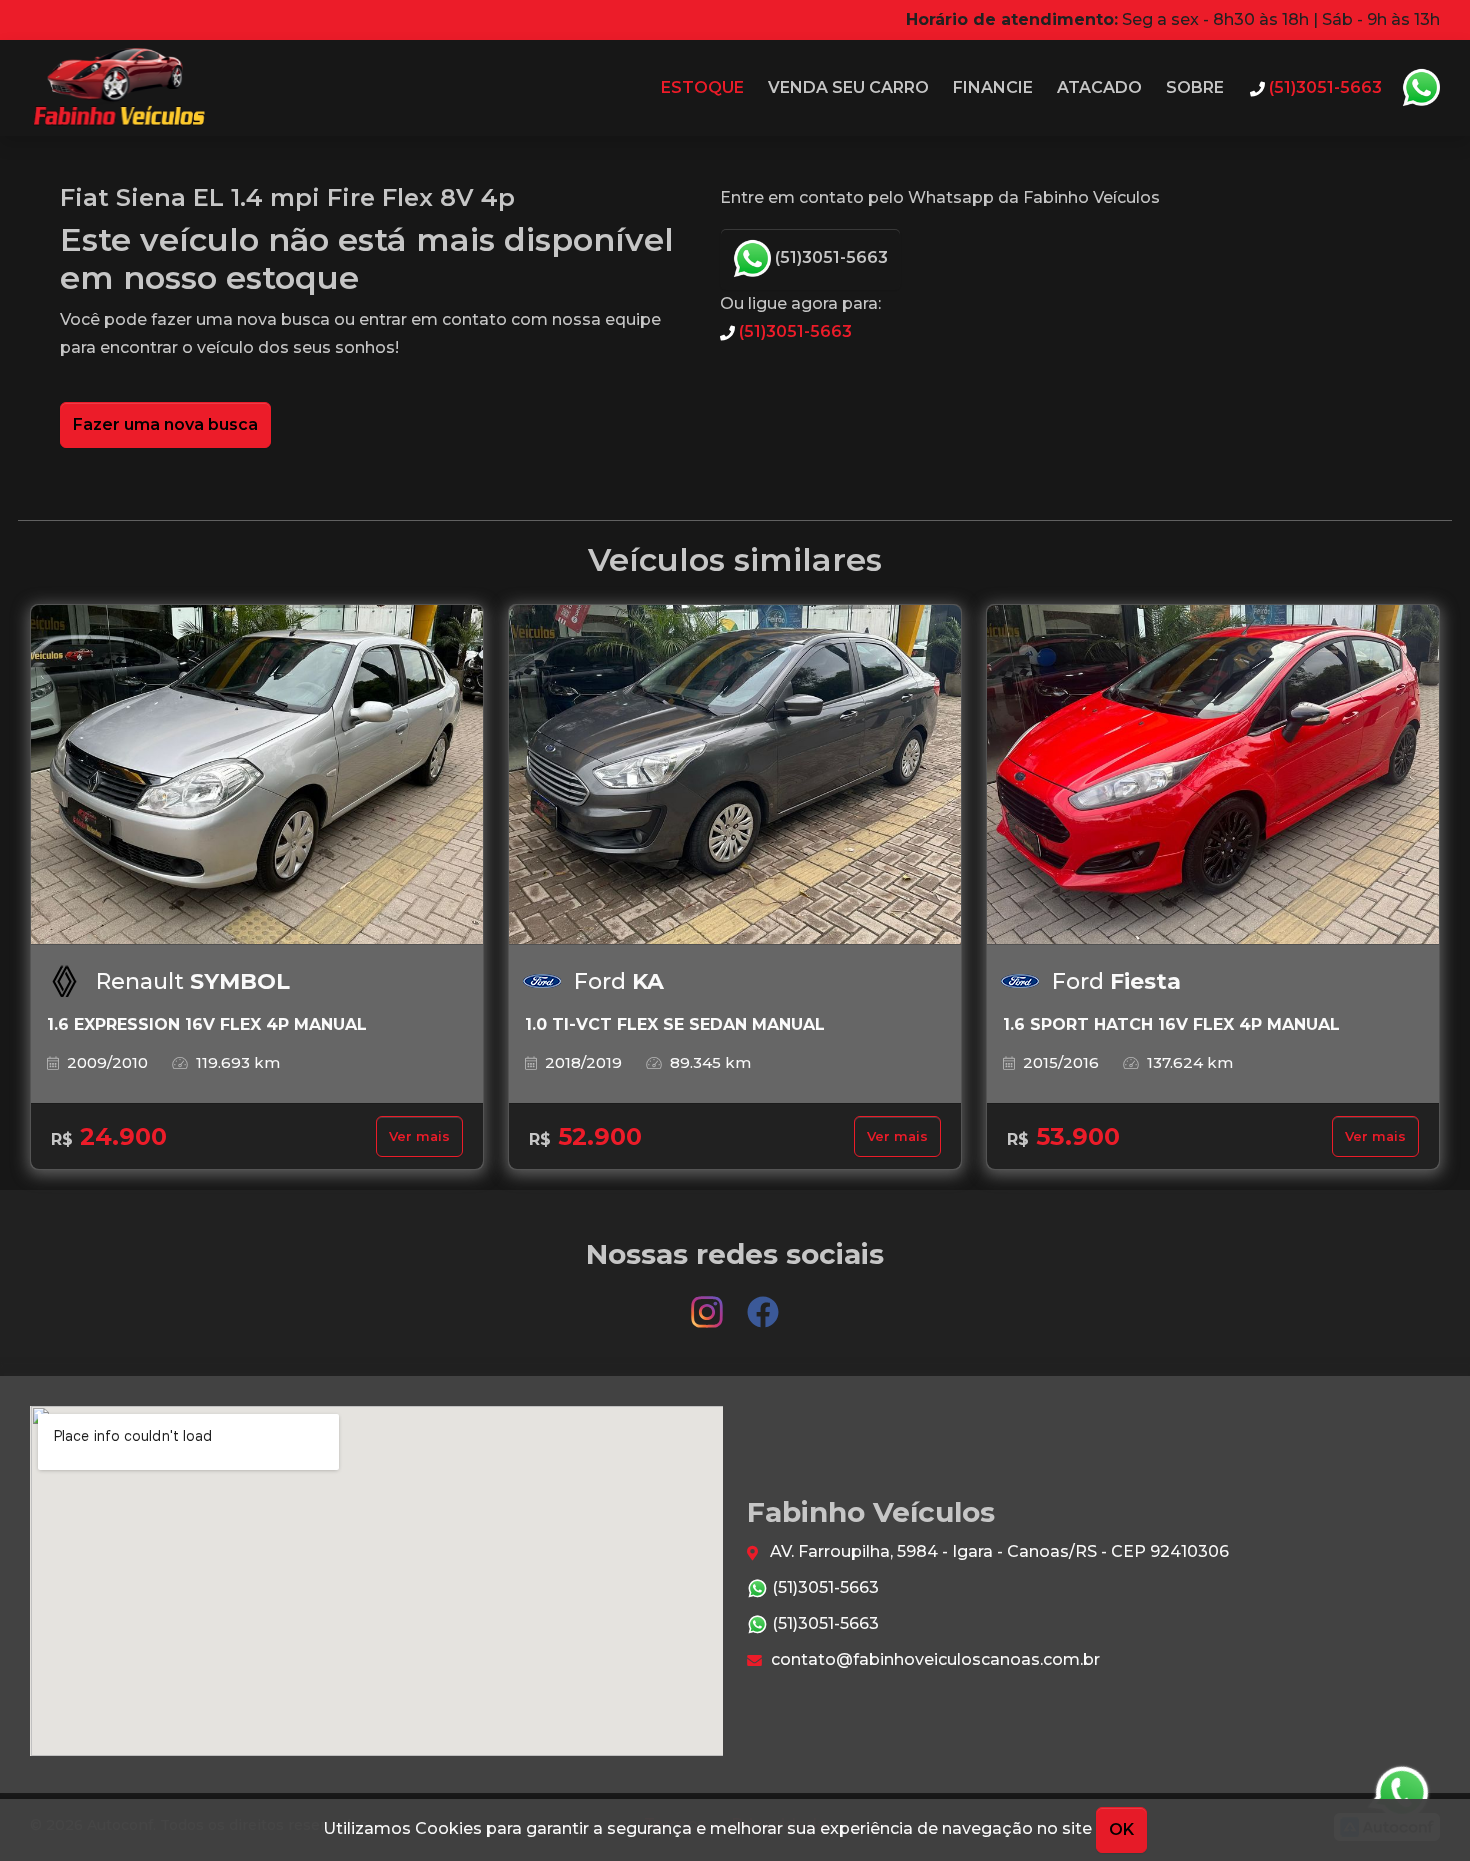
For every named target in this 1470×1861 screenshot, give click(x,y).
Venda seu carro (848, 87)
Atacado (1099, 87)
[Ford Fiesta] (1213, 775)
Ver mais (419, 1136)
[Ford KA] (735, 775)
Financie (993, 87)
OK (1121, 1829)
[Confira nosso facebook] (763, 1302)
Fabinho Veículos (117, 88)
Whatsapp (1421, 88)
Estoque (702, 87)
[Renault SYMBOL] (257, 775)
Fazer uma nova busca (165, 424)
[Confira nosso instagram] (709, 1302)
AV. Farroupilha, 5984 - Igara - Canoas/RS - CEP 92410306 (997, 1551)
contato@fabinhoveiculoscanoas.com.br (933, 1659)
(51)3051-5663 (829, 257)
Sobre (1195, 87)
